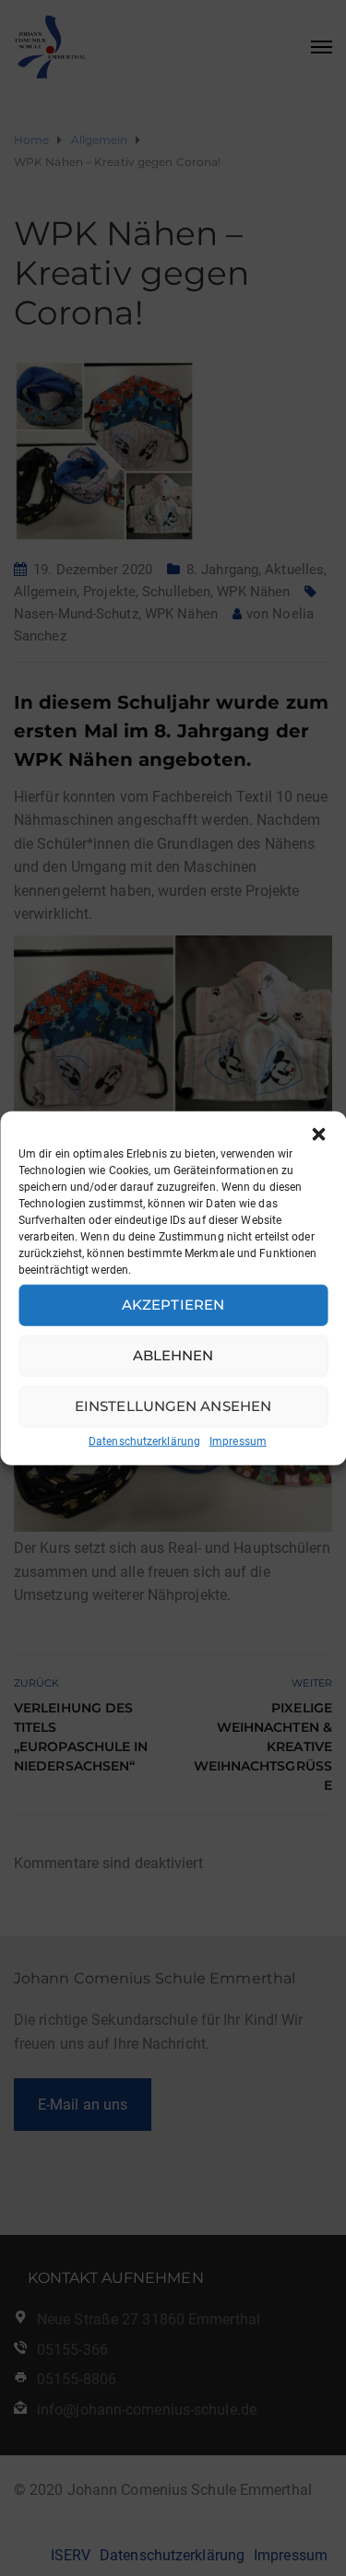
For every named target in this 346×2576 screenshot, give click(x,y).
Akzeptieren (173, 1305)
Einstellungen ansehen (173, 1406)
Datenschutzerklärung (144, 1441)
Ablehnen (173, 1355)
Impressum (238, 1441)
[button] (318, 1134)
